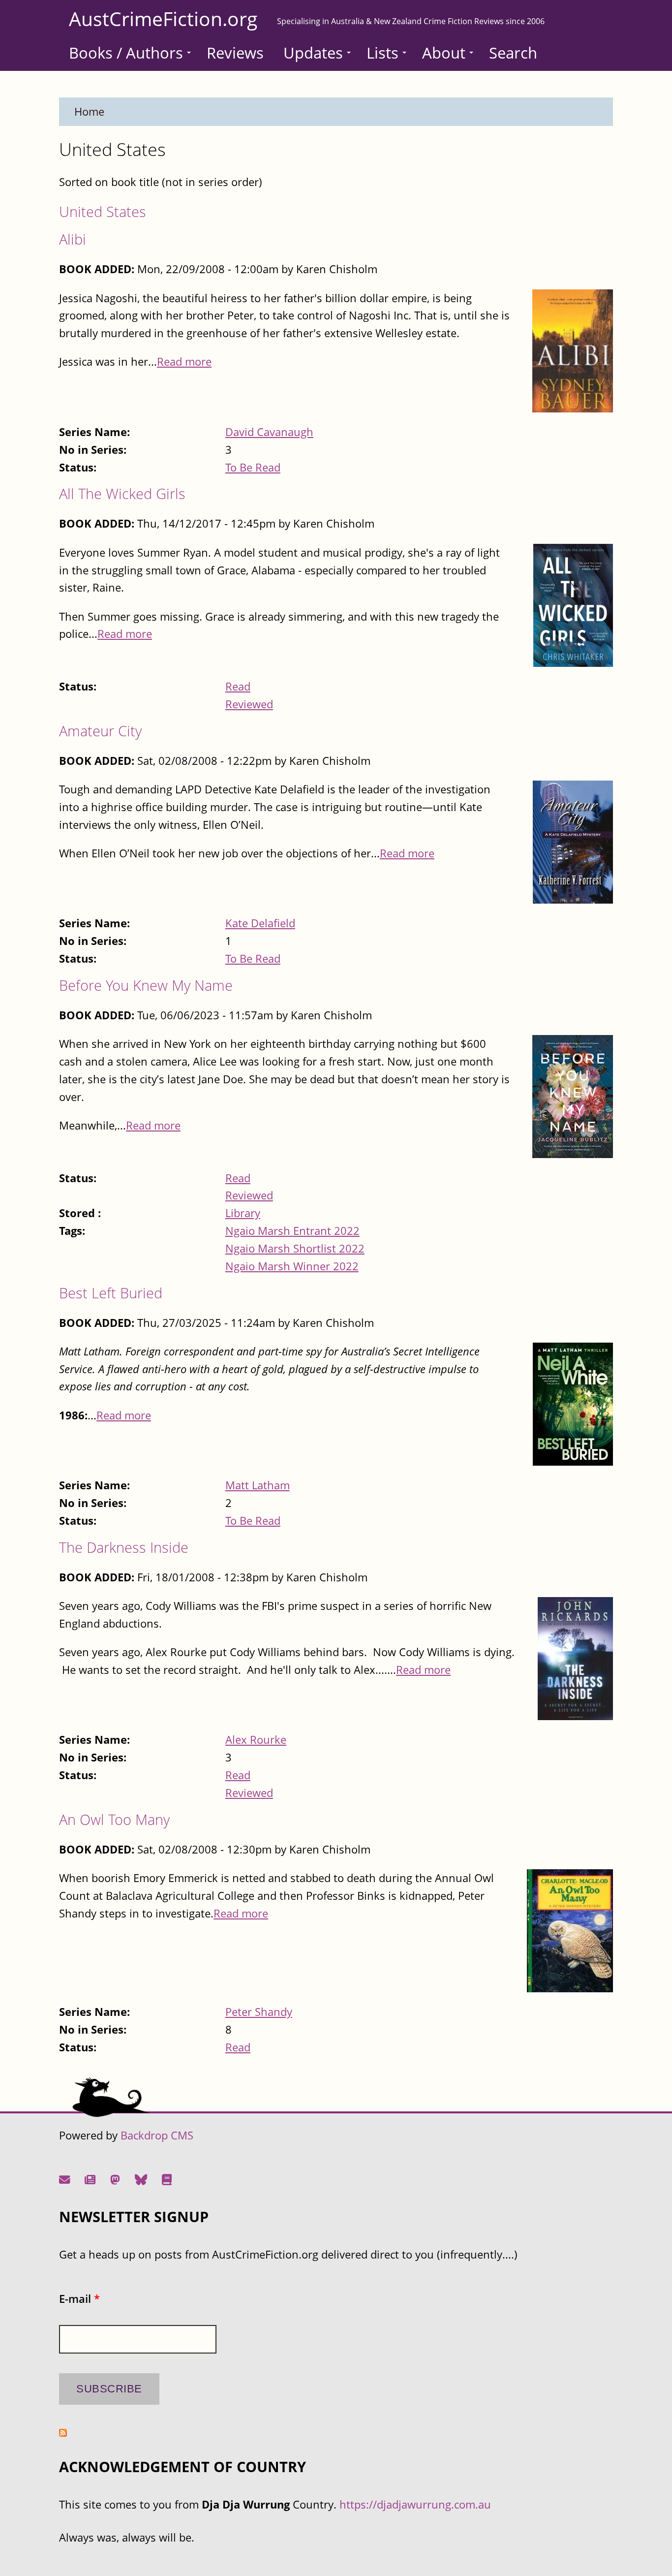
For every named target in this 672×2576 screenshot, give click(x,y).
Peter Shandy (259, 2012)
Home (89, 111)
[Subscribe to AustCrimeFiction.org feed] (63, 2433)
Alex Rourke (256, 1740)
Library (243, 1213)
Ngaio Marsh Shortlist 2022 (295, 1248)
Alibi (73, 239)
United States (103, 211)
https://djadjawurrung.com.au (415, 2504)
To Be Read (253, 467)
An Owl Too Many (114, 1819)
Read (238, 686)
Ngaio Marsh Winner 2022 (292, 1266)
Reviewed (249, 704)
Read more (184, 361)
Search (513, 53)
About (444, 53)
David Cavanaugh (269, 432)
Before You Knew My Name (146, 985)
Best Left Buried (111, 1293)
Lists (382, 53)
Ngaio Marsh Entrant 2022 (292, 1231)
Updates (313, 53)
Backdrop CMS (157, 2135)
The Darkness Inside (124, 1547)
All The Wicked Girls (122, 493)
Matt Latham (258, 1485)
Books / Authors (126, 53)
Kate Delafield (260, 923)
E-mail (79, 2299)
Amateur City (100, 731)
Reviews (235, 53)
